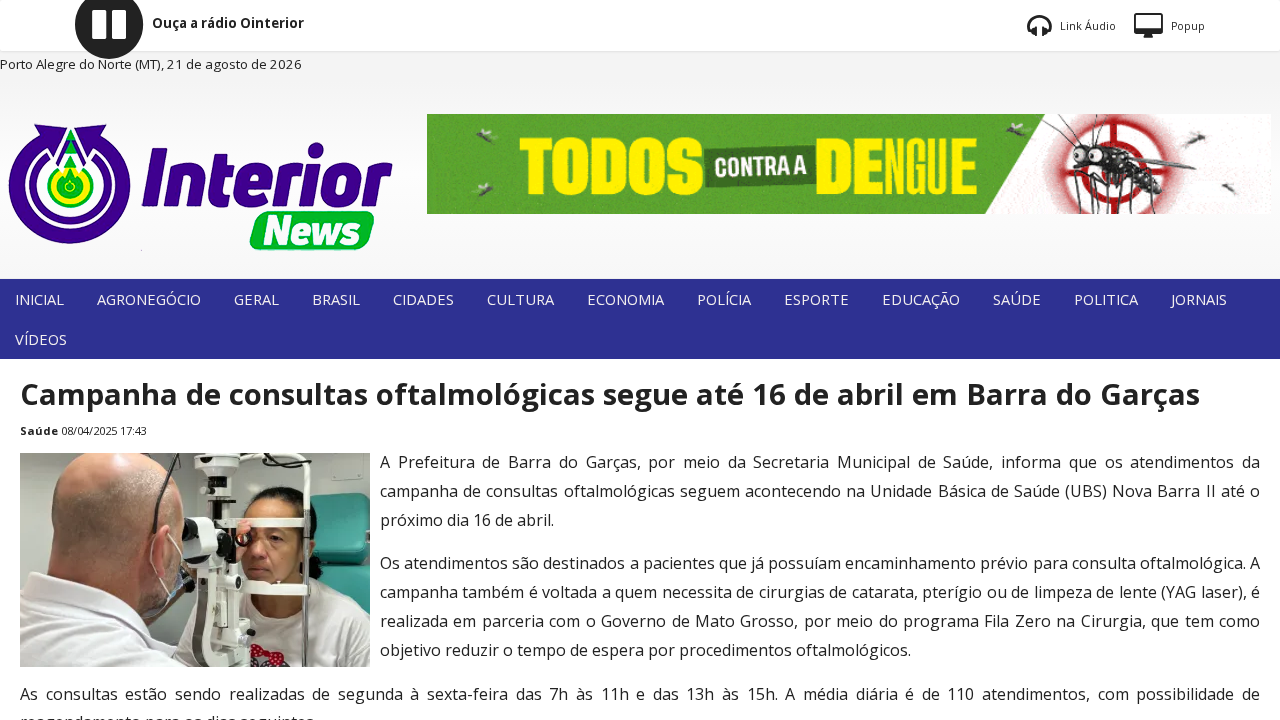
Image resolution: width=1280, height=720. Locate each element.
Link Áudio (1086, 26)
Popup (1186, 26)
